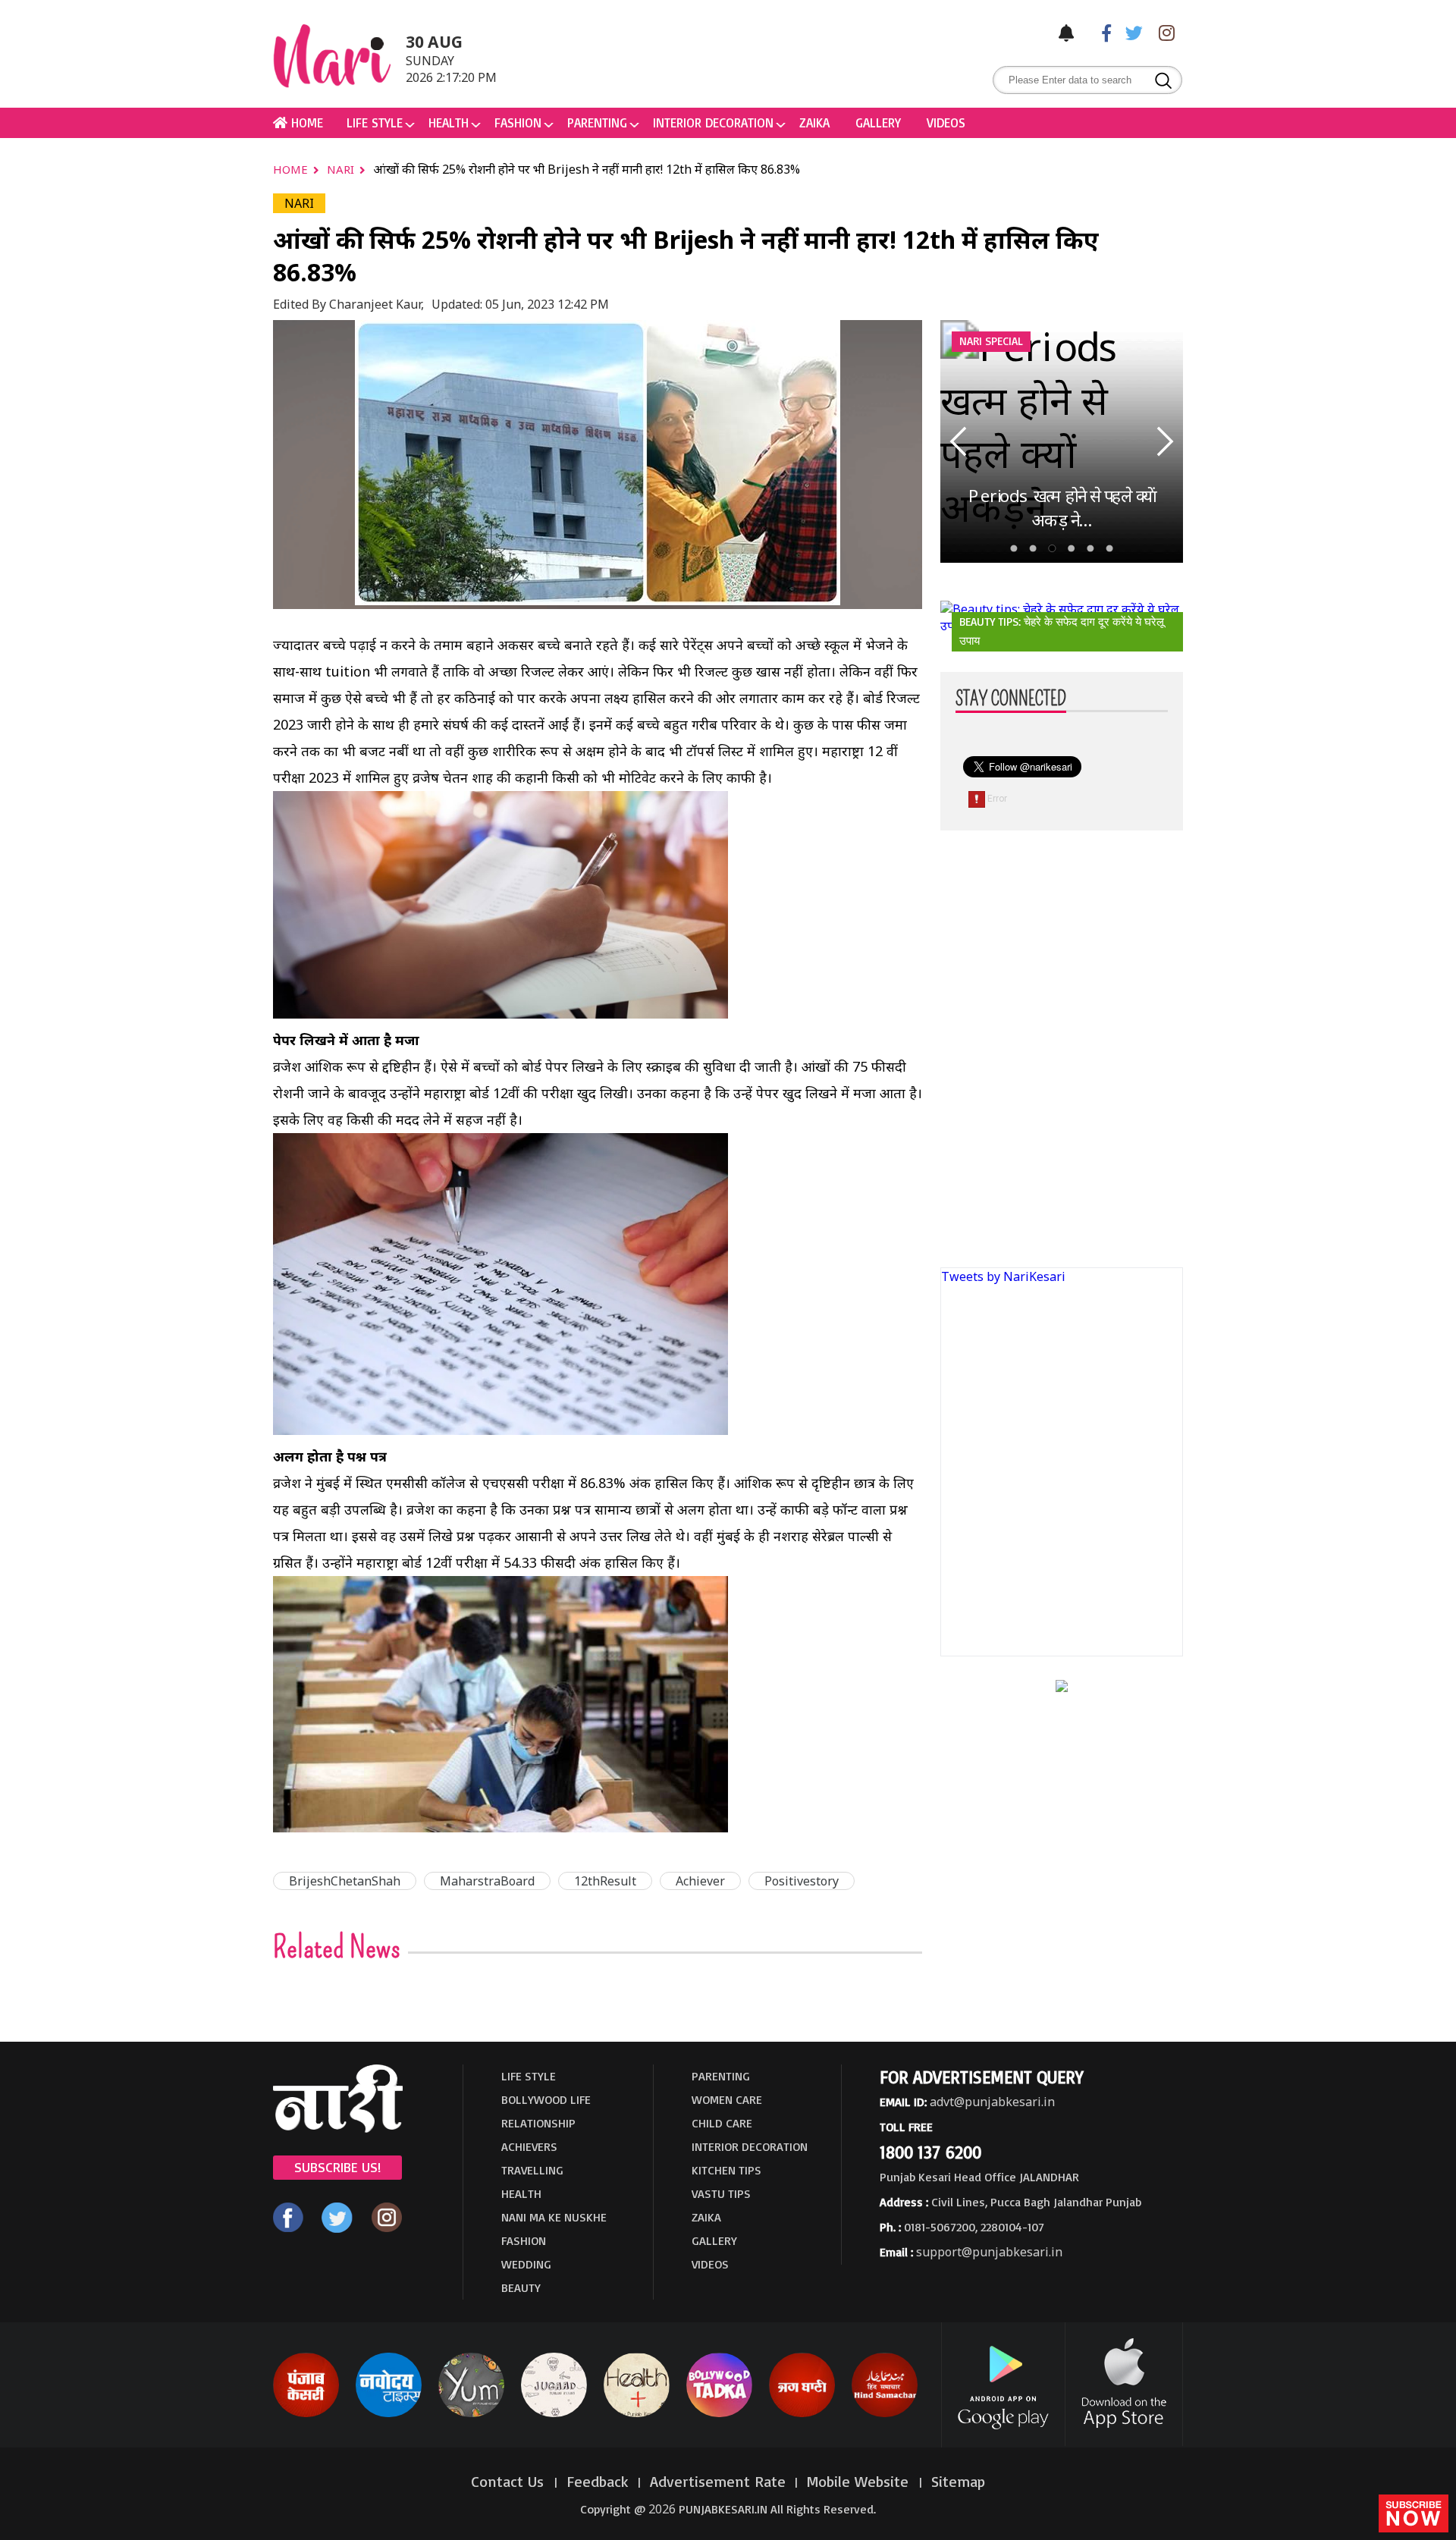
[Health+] (637, 2414)
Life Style (375, 122)
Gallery (878, 122)
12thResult (605, 1881)
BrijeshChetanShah (345, 1881)
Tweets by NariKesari (1003, 1276)
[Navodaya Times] (389, 2414)
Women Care (727, 2099)
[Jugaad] (554, 2414)
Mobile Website (860, 2481)
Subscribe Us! (337, 2167)
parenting (597, 122)
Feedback (598, 2481)
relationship (538, 2123)
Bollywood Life (546, 2099)
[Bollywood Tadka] (719, 2414)
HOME (305, 122)
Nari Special (991, 341)
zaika (814, 122)
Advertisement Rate (718, 2481)
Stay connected (1011, 699)
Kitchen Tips (726, 2170)
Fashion (518, 122)
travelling (532, 2170)
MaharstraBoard (487, 1881)
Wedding (526, 2264)
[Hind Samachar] (885, 2414)
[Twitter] (1131, 32)
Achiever (700, 1881)
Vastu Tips (721, 2193)
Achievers (529, 2146)
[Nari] (338, 2128)
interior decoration (713, 122)
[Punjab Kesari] (306, 2414)
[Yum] (471, 2414)
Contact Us (510, 2481)
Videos (946, 122)
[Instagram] (1163, 32)
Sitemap (958, 2481)
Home (292, 169)
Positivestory (802, 1881)
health (449, 122)
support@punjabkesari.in (989, 2252)
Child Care (722, 2123)
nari (342, 169)
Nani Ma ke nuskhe (554, 2217)
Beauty (521, 2287)
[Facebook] (1099, 32)
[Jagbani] (802, 2414)
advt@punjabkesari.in (992, 2102)
